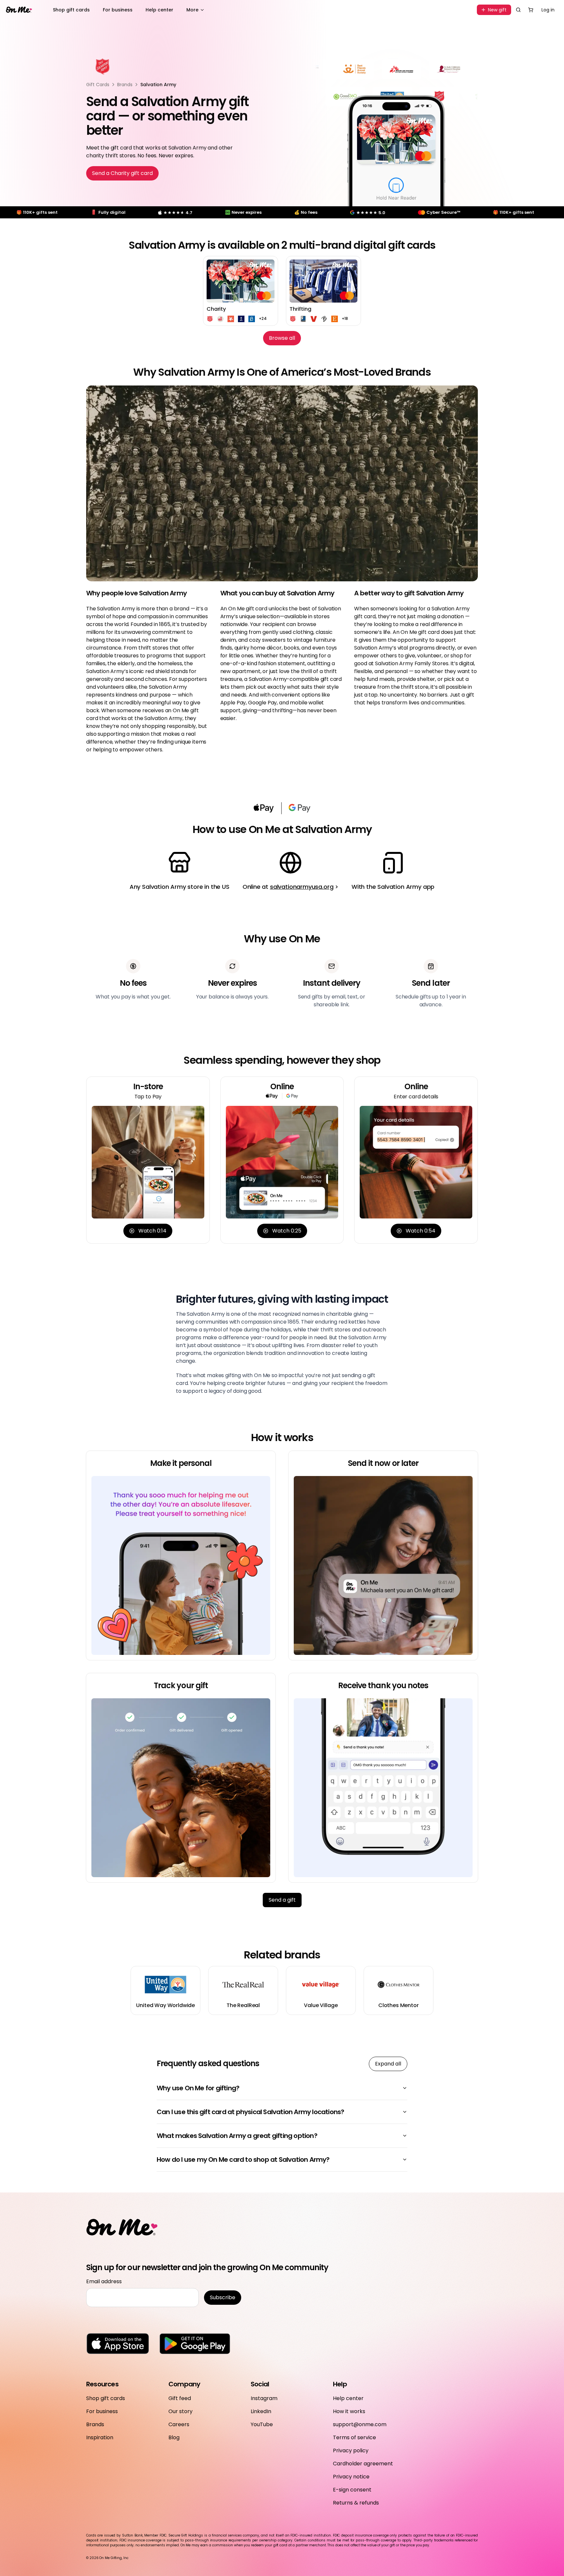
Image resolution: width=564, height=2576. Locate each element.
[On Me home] (19, 10)
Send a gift (282, 1900)
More (192, 10)
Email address (104, 2281)
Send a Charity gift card (122, 173)
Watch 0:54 (421, 1231)
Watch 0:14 (152, 1231)
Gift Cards (98, 85)
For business (118, 10)
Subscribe (223, 2297)
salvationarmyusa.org (302, 887)
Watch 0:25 (287, 1231)
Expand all (388, 2064)
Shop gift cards (71, 10)
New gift (497, 10)
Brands (125, 85)
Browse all (282, 338)
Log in (548, 10)
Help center (159, 10)
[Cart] (531, 10)
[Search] (518, 10)
